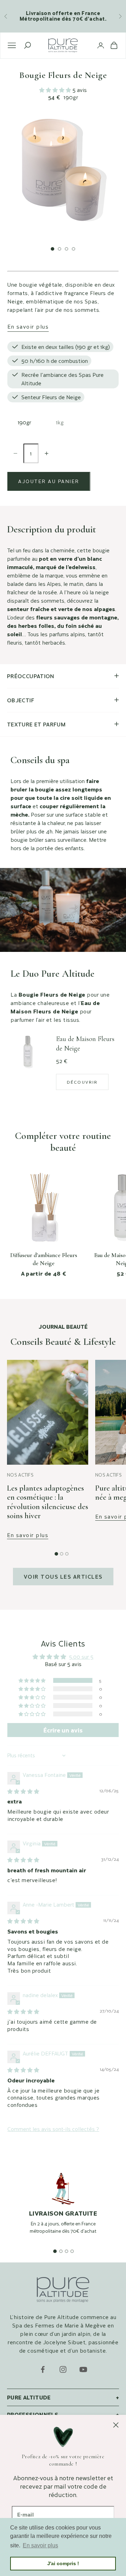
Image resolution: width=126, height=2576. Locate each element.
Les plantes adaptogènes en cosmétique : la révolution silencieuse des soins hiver (48, 1502)
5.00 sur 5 (81, 1656)
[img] (23, 1791)
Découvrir (82, 1082)
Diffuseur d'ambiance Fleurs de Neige (44, 1259)
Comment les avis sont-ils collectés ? (53, 2129)
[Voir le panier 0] (114, 45)
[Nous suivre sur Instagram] (63, 2369)
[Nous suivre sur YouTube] (83, 2369)
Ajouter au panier (49, 481)
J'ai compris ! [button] (63, 2563)
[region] (63, 2211)
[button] (56, 90)
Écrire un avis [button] (63, 1730)
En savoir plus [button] (40, 2545)
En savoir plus (28, 326)
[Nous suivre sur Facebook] (43, 2369)
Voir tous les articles (63, 1576)
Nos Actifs (20, 1475)
